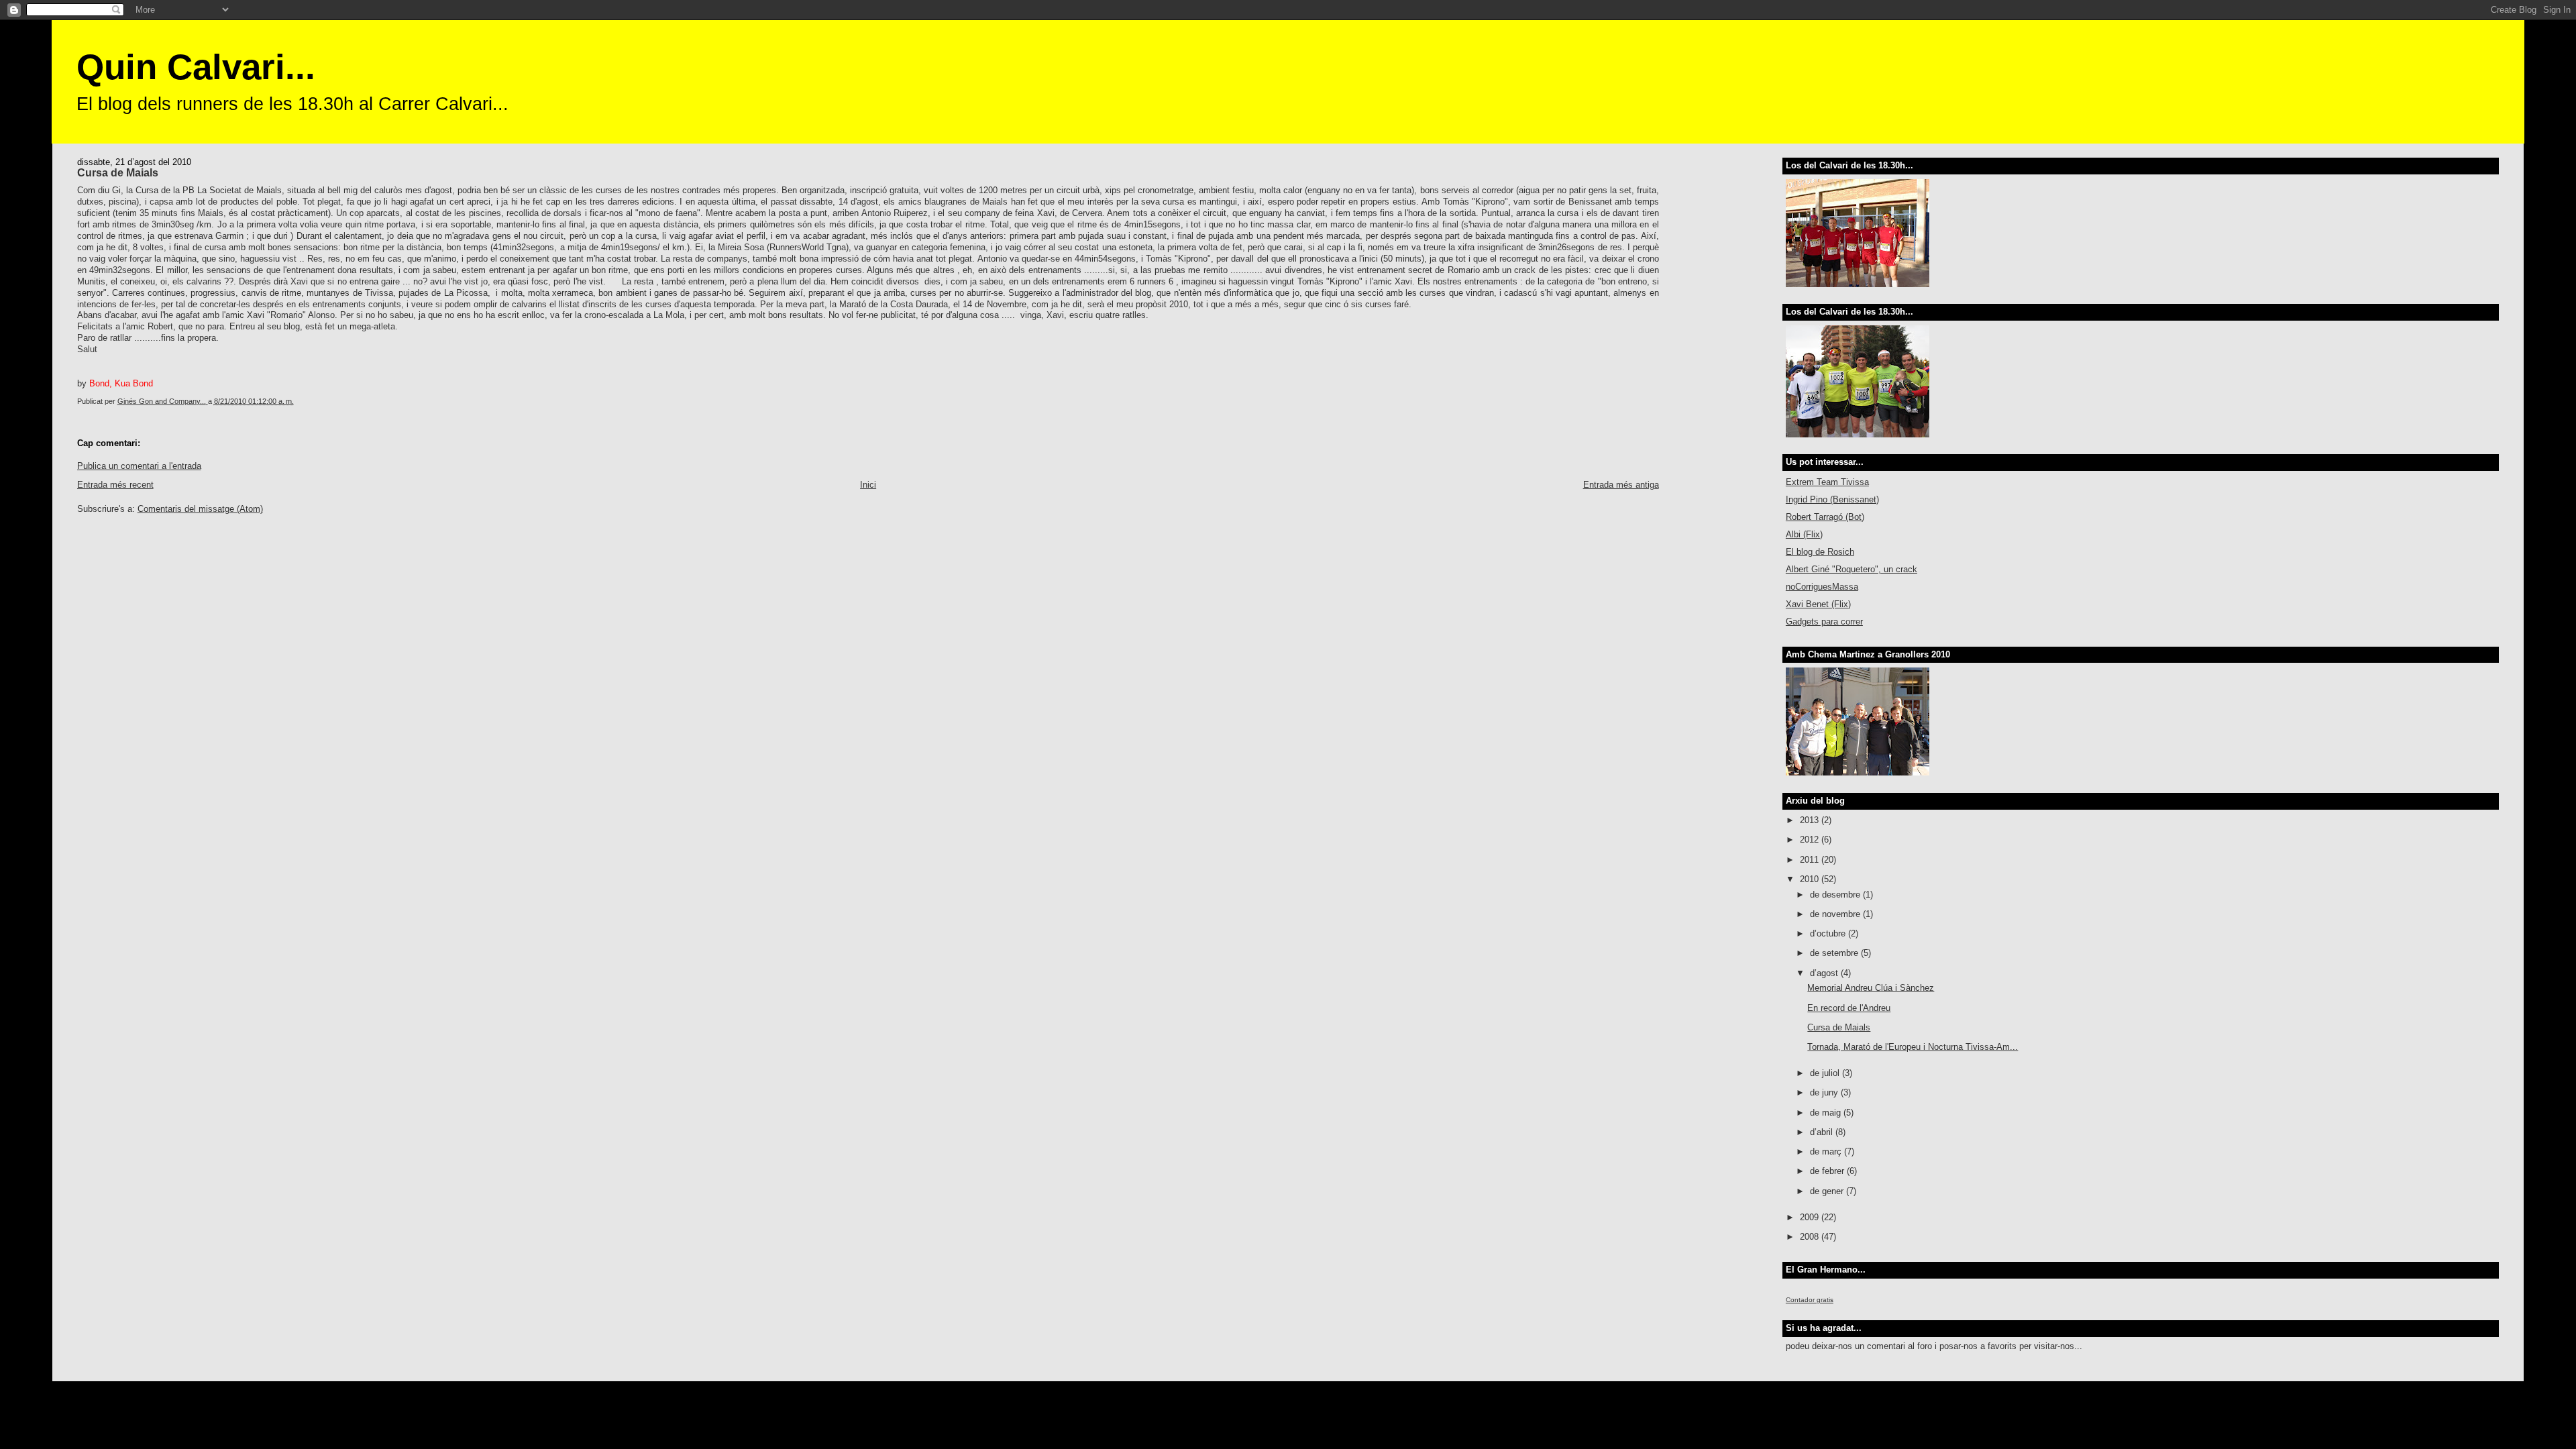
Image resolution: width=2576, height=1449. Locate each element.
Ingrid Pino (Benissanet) (1832, 499)
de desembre (1836, 895)
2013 (1811, 820)
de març (1827, 1151)
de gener (1828, 1191)
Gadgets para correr (1824, 622)
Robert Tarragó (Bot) (1825, 517)
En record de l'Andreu (1849, 1008)
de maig (1827, 1113)
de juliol (1826, 1073)
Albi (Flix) (1804, 534)
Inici (868, 485)
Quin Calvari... (196, 67)
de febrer (1828, 1171)
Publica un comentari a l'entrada (139, 466)
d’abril (1823, 1132)
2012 (1811, 840)
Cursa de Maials (1839, 1027)
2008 (1811, 1237)
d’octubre (1829, 933)
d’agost (1825, 973)
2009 (1811, 1217)
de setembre (1835, 953)
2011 (1811, 860)
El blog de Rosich (1820, 552)
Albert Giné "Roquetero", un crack (1851, 569)
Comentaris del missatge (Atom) (200, 509)
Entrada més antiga (1621, 485)
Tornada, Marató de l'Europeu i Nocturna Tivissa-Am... (1913, 1047)
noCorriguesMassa (1822, 587)
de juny (1825, 1092)
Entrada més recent (115, 485)
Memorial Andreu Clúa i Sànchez (1871, 988)
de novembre (1836, 914)
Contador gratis (1810, 1300)
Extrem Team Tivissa (1827, 482)
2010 (1811, 879)
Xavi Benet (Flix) (1818, 604)
